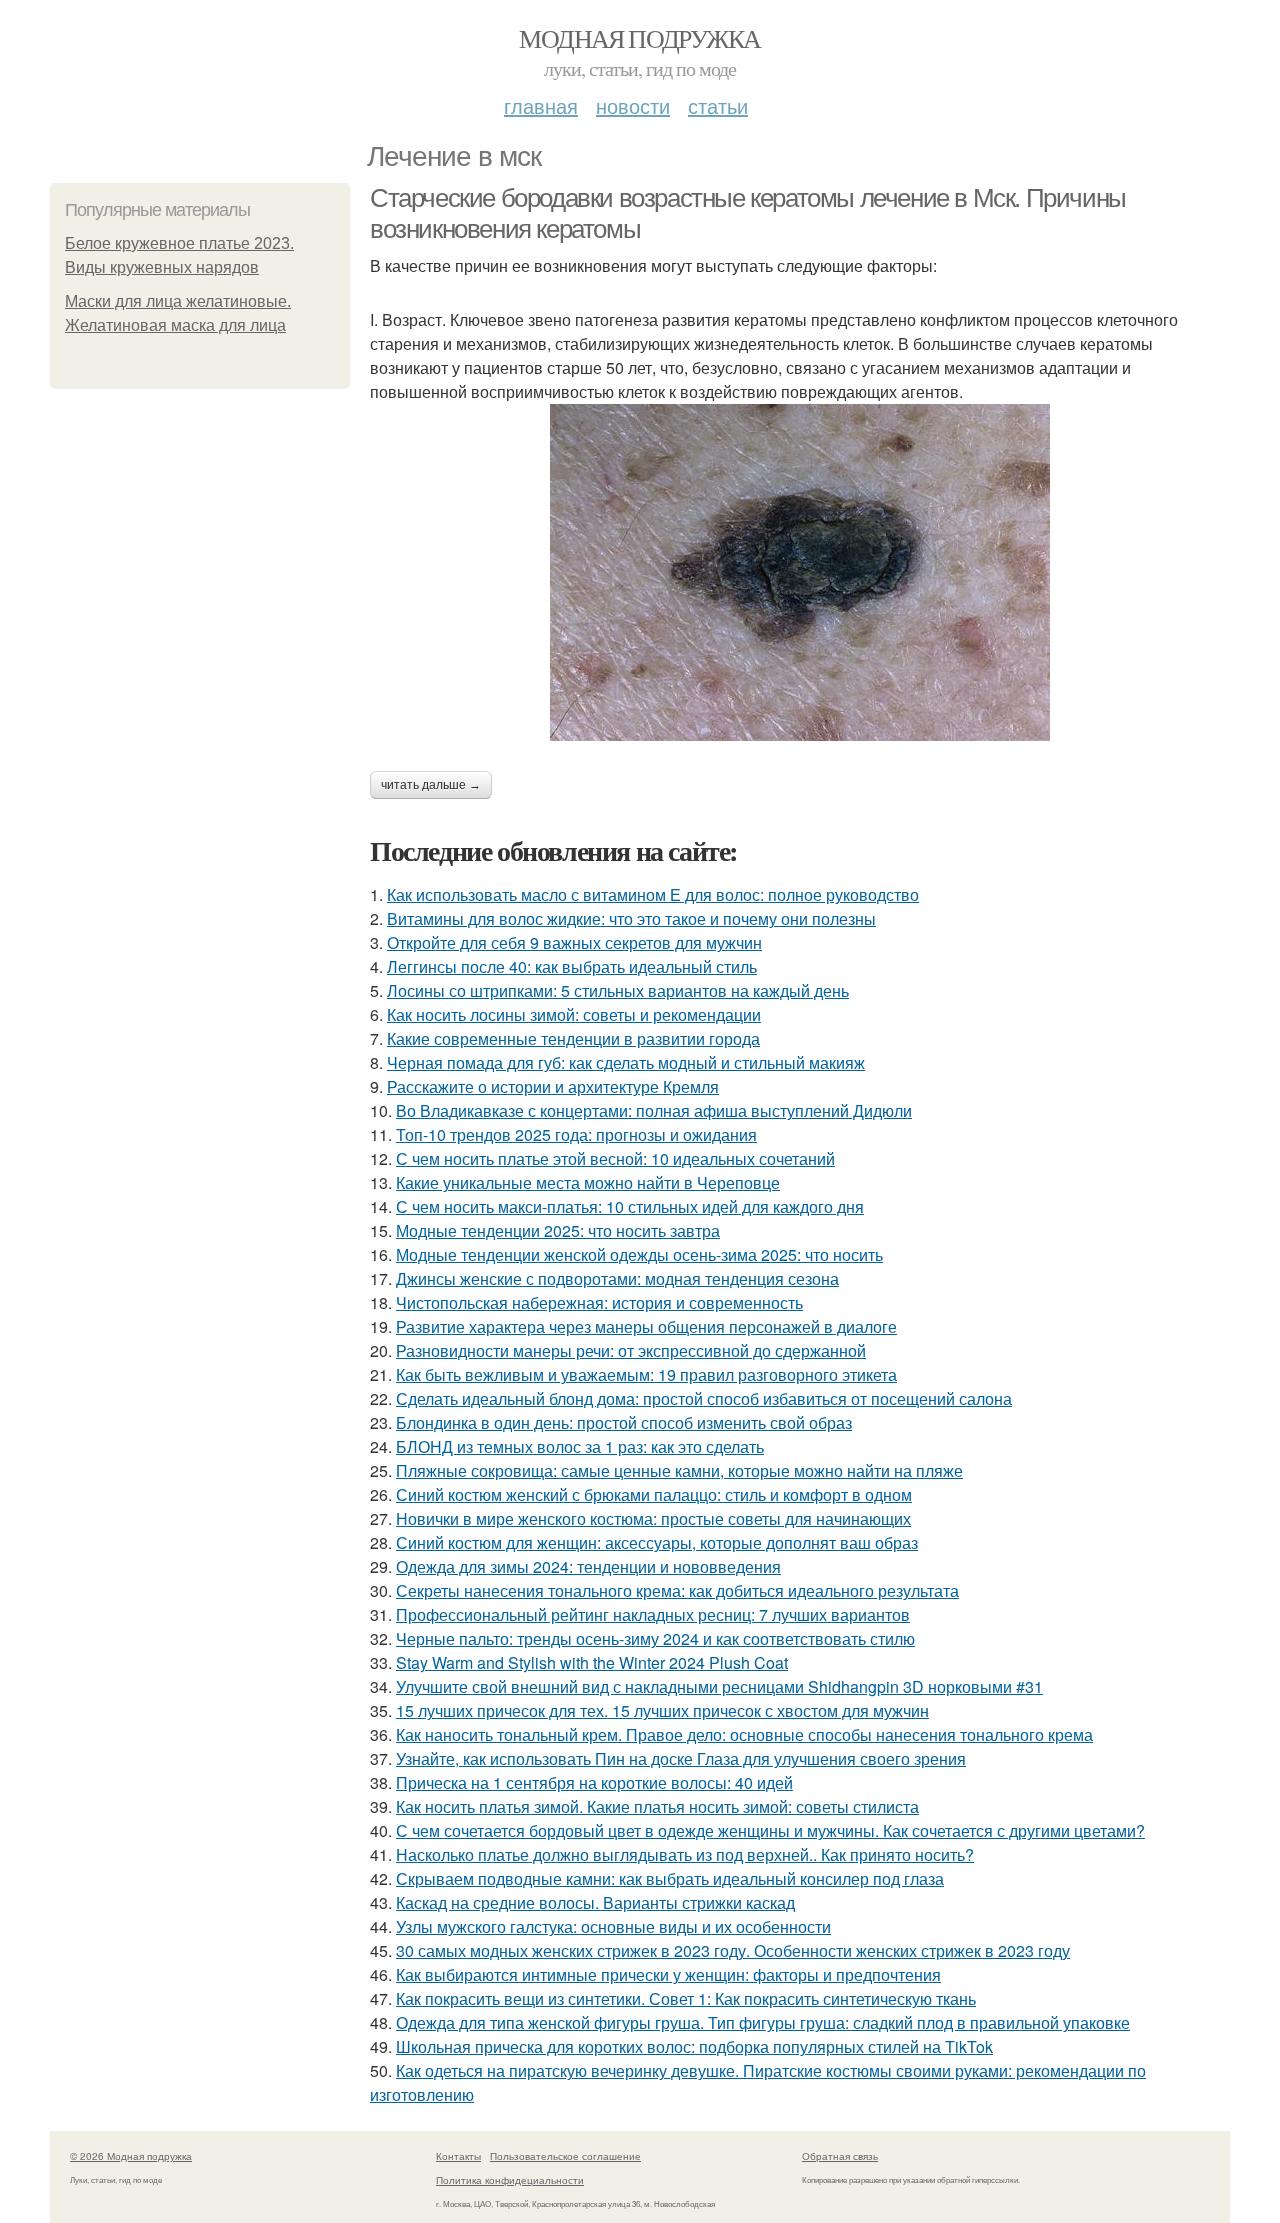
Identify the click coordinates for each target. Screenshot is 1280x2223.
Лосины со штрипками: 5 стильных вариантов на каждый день (618, 990)
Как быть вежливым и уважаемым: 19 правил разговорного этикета (646, 1374)
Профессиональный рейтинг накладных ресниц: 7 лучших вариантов (653, 1614)
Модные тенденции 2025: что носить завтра (558, 1230)
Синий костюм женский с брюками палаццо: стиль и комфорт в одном (654, 1494)
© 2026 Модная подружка (131, 2156)
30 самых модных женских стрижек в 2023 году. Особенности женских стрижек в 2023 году (733, 1950)
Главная (541, 105)
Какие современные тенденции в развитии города (573, 1038)
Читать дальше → (431, 785)
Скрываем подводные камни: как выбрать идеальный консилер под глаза (670, 1878)
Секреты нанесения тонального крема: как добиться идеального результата (677, 1590)
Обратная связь (840, 2156)
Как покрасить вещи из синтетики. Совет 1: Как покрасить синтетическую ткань (686, 1998)
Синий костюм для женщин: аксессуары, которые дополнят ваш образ (657, 1542)
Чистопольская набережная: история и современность (599, 1302)
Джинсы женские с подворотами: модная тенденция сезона (617, 1278)
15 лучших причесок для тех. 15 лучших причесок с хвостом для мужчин (662, 1710)
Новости (633, 105)
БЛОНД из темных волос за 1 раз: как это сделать (580, 1446)
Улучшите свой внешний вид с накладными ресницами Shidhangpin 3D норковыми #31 (719, 1686)
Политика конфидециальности (510, 2180)
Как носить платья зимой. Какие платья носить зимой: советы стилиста (657, 1806)
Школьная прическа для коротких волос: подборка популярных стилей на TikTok (694, 2046)
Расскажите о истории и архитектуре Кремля (553, 1086)
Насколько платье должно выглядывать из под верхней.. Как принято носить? (685, 1854)
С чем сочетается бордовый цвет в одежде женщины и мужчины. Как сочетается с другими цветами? (770, 1830)
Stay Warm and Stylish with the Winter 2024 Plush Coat (592, 1662)
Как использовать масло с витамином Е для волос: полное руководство (653, 894)
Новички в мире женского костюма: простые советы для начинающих (653, 1518)
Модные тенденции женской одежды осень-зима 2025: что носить (639, 1254)
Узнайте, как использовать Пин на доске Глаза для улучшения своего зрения (681, 1758)
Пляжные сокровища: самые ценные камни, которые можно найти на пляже (679, 1470)
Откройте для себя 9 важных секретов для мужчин (574, 942)
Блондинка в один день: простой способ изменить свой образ (624, 1422)
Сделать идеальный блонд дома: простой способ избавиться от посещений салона (704, 1398)
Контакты (458, 2156)
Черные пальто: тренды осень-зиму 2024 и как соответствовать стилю (655, 1638)
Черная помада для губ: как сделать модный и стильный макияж (626, 1062)
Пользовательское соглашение (565, 2156)
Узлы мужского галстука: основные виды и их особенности (613, 1926)
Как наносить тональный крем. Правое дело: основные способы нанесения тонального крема (744, 1734)
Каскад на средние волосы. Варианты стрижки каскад (595, 1902)
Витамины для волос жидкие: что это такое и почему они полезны (631, 918)
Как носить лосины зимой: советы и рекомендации (574, 1014)
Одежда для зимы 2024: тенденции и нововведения (588, 1566)
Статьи (718, 105)
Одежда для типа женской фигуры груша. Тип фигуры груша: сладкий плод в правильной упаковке (763, 2022)
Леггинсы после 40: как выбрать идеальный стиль (572, 966)
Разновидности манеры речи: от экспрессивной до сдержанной (631, 1350)
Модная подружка (639, 38)
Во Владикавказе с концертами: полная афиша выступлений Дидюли (654, 1110)
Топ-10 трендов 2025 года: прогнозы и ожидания (576, 1134)
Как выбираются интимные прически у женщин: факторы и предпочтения (668, 1974)
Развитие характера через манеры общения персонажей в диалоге (646, 1326)
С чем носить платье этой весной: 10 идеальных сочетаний (615, 1158)
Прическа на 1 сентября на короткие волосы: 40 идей (594, 1782)
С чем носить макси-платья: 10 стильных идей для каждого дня (630, 1206)
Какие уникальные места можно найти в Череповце (588, 1182)
